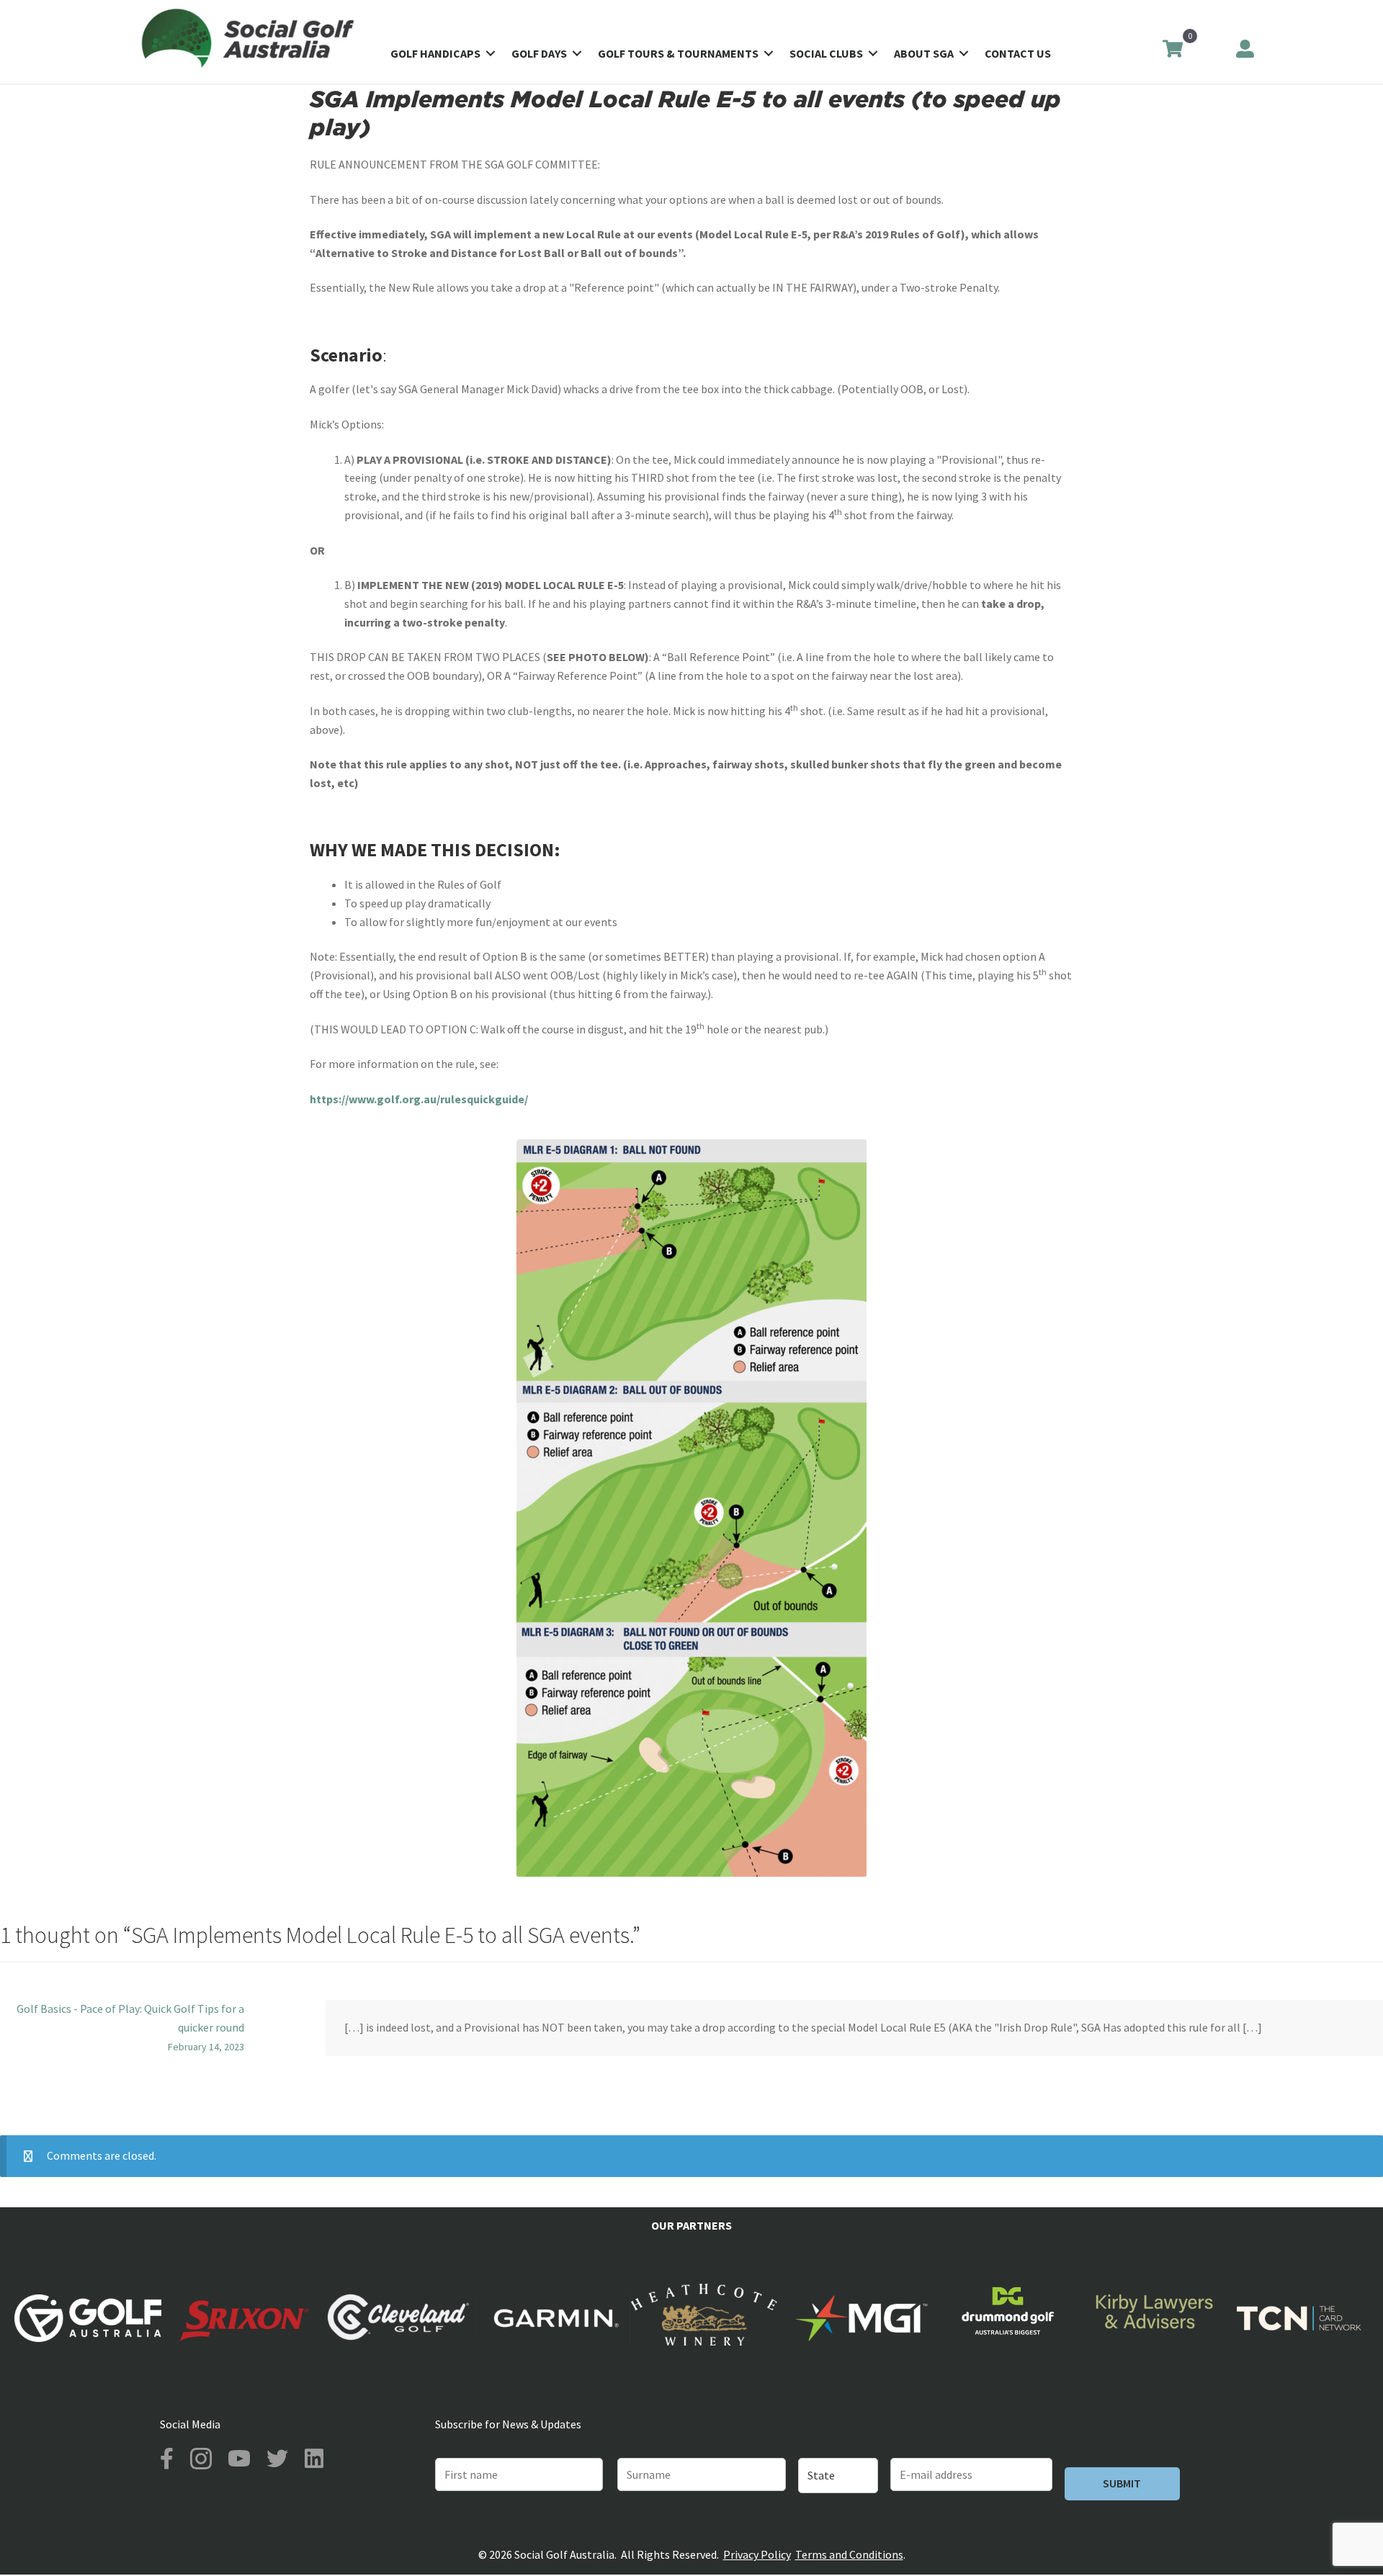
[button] (491, 53)
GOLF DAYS (539, 53)
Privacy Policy (757, 2554)
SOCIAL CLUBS (826, 53)
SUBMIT (1122, 2483)
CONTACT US (1018, 53)
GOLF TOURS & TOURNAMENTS (678, 53)
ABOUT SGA (924, 53)
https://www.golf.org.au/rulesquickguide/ (419, 1099)
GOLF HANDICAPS (435, 53)
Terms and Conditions (849, 2554)
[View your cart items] (1172, 50)
